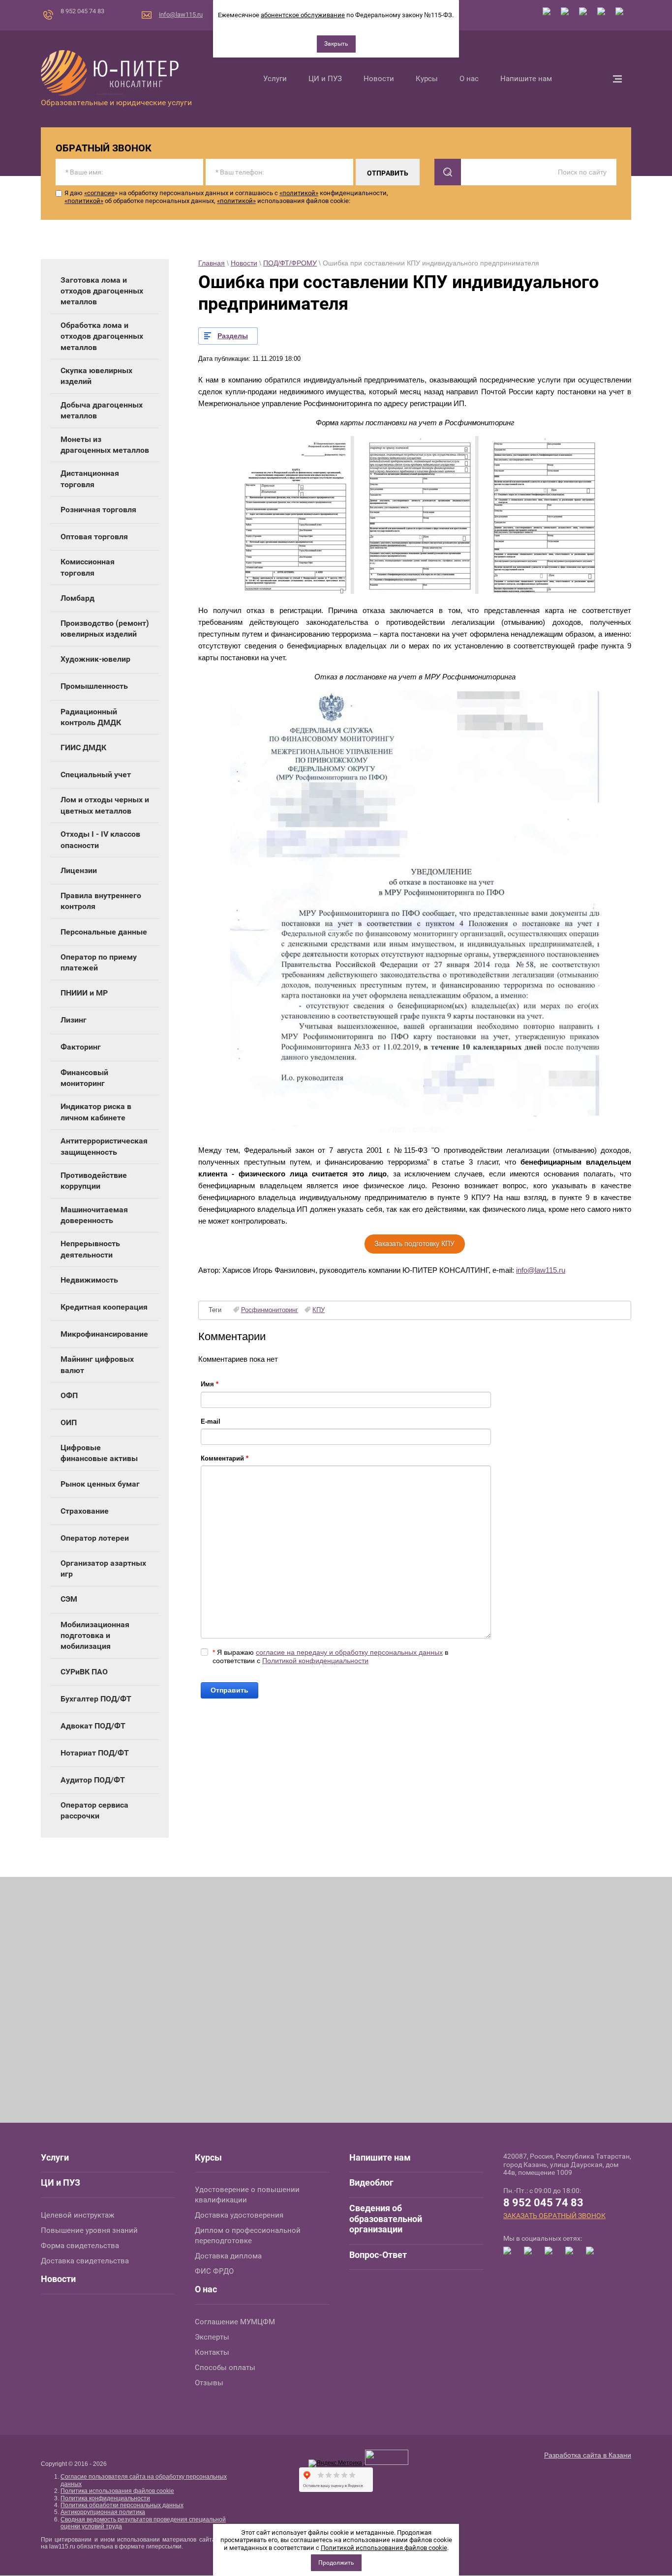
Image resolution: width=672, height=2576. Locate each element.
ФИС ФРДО (214, 2271)
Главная (212, 263)
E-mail (211, 1421)
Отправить (229, 1690)
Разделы (233, 336)
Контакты (212, 2352)
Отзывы (209, 2383)
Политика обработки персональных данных (122, 2505)
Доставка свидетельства (85, 2261)
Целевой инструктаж (77, 2215)
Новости (244, 263)
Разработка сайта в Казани (588, 2455)
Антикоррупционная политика (103, 2512)
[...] (617, 79)
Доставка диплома (228, 2256)
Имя (210, 1384)
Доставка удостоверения (239, 2215)
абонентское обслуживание (303, 15)
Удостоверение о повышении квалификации (247, 2195)
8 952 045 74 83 (82, 11)
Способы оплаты (225, 2368)
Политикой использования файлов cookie (384, 2548)
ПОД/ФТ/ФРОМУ (290, 263)
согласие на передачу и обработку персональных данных (349, 1652)
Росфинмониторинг (270, 1310)
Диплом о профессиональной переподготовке (248, 2236)
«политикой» (299, 193)
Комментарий (225, 1458)
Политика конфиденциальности (105, 2498)
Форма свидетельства (80, 2246)
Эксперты (212, 2337)
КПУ (319, 1310)
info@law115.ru (181, 15)
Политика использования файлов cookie (117, 2491)
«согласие (99, 193)
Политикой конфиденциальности (315, 1661)
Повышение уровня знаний (89, 2230)
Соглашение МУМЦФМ (235, 2322)
